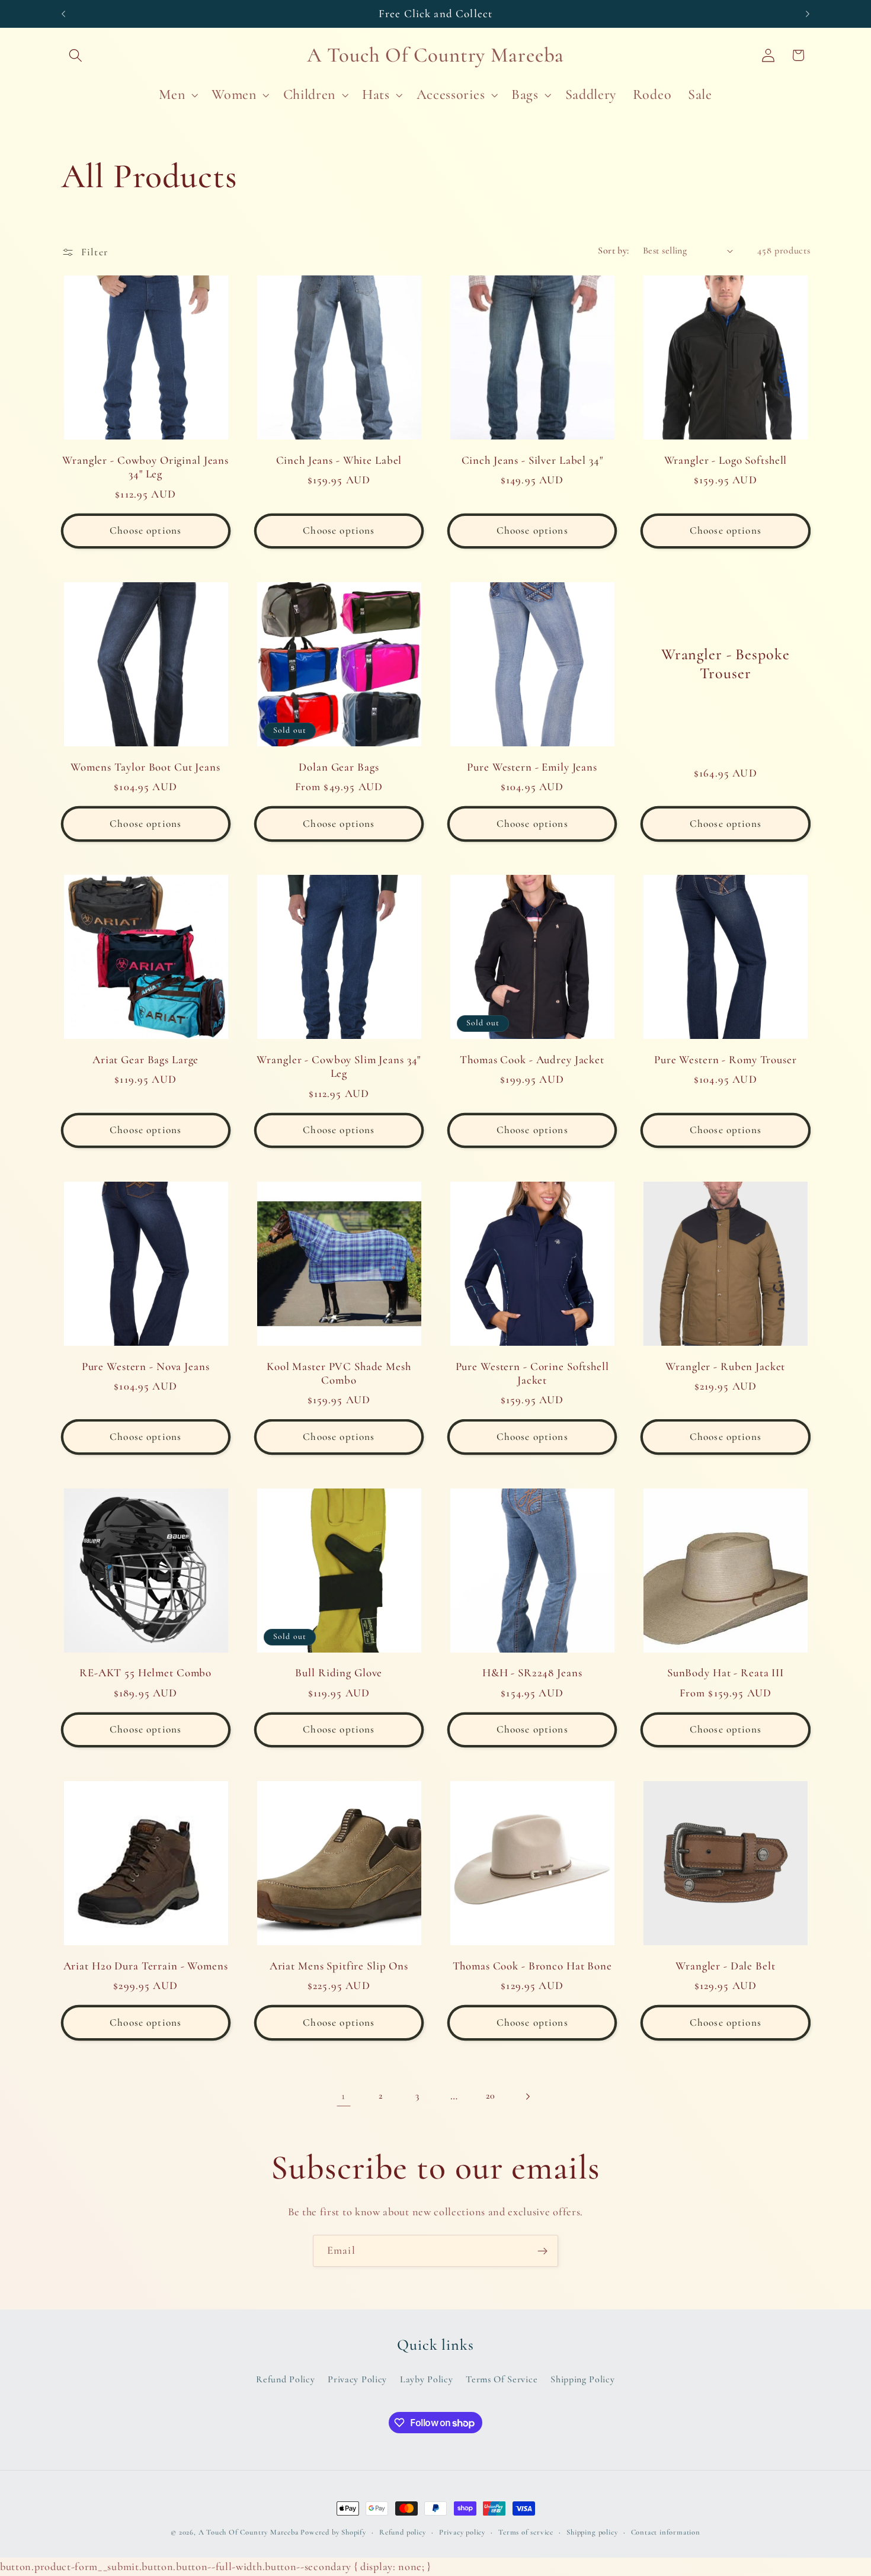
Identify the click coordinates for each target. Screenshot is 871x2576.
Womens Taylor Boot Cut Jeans (145, 767)
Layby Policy (426, 2379)
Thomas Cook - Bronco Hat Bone (532, 1966)
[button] (76, 55)
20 (490, 2096)
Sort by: (614, 251)
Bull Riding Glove (339, 1673)
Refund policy (402, 2532)
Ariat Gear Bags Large (145, 1060)
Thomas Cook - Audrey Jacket (532, 1060)
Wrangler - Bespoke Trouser (726, 664)
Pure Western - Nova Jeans (146, 1366)
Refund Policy (285, 2379)
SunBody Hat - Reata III (726, 1673)
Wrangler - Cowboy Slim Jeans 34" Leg (339, 1066)
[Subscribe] (542, 2251)
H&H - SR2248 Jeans (532, 1673)
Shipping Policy (582, 2379)
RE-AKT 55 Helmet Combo (145, 1673)
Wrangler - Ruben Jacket (725, 1366)
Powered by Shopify (333, 2532)
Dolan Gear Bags (339, 767)
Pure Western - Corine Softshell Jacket (532, 1373)
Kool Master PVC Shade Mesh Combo (339, 1373)
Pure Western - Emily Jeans (532, 767)
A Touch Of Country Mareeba (249, 2532)
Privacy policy (462, 2532)
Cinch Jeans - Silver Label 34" (532, 460)
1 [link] (343, 2096)
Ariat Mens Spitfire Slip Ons (339, 1966)
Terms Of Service (502, 2379)
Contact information (666, 2532)
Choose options (145, 530)
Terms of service (526, 2532)
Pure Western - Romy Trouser (726, 1060)
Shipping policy (592, 2532)
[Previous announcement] (63, 14)
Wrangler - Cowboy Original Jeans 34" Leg (145, 467)
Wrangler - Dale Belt (725, 1966)
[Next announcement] (808, 14)
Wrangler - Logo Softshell (726, 460)
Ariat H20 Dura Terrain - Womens (146, 1966)
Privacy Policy (357, 2379)
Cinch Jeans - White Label (339, 460)
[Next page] (528, 2097)
